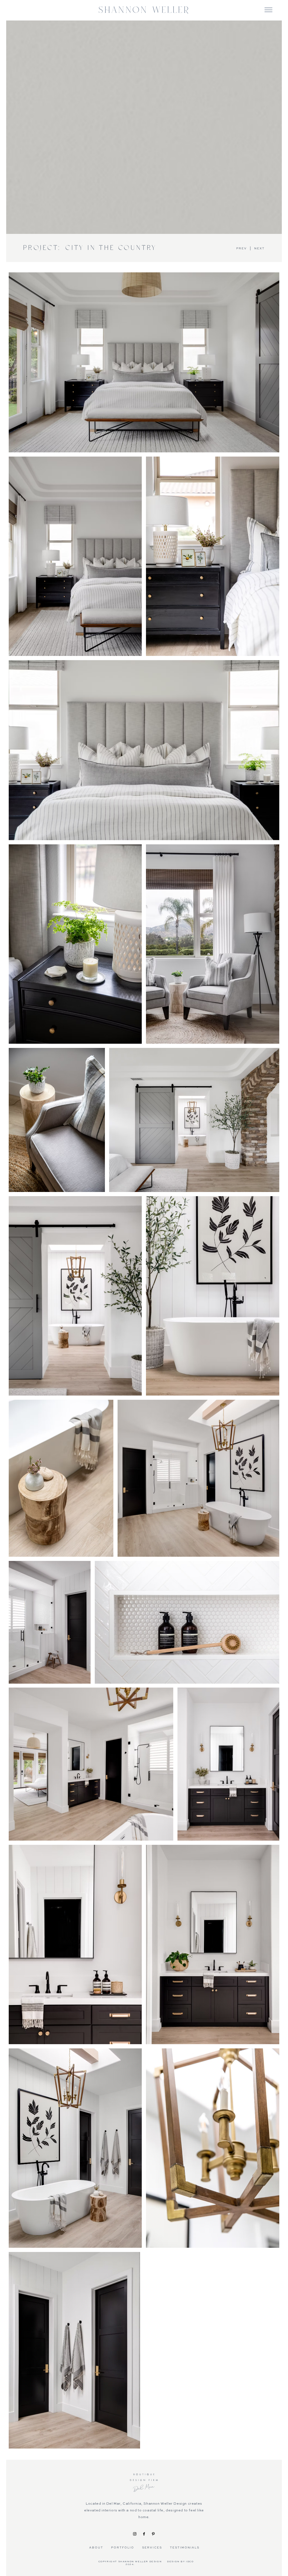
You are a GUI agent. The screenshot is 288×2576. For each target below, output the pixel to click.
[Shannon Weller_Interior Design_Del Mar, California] (135, 2534)
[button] (268, 10)
